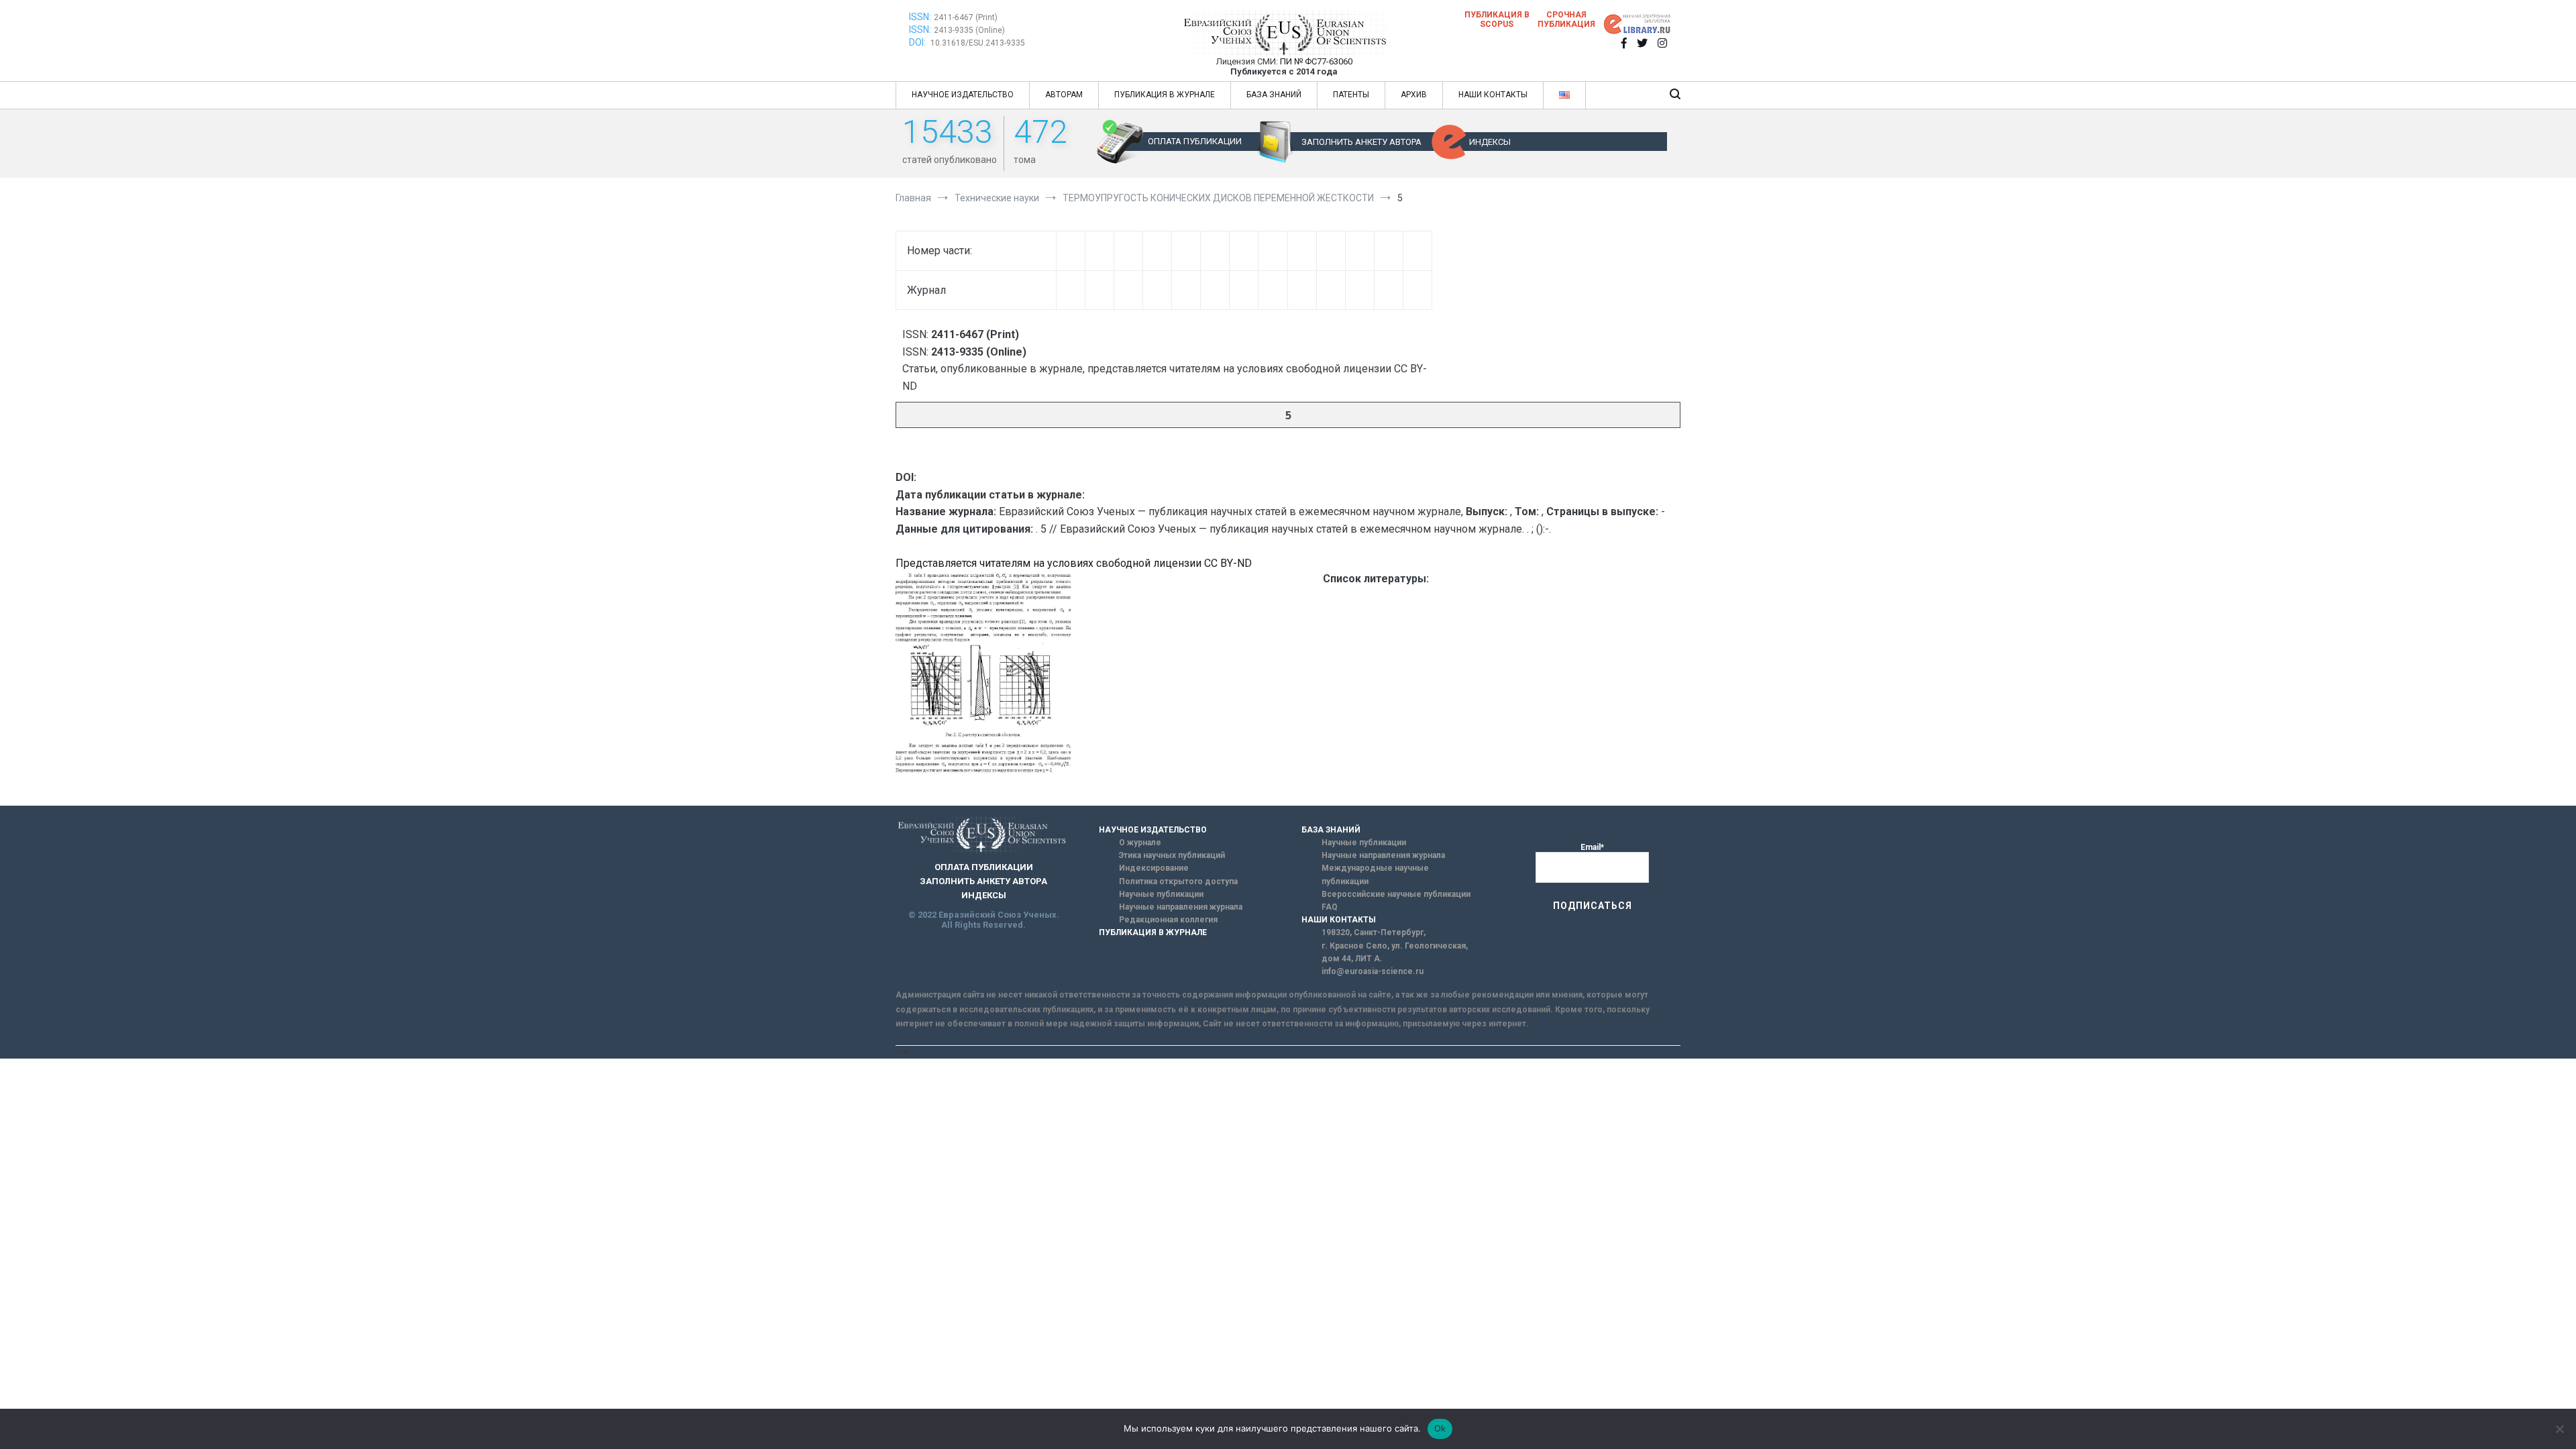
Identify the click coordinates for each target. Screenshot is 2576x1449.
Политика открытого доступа (1178, 881)
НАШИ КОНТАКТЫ (1493, 95)
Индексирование (1154, 868)
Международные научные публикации (1375, 874)
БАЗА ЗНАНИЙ (1274, 95)
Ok (1440, 1428)
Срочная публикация (1566, 19)
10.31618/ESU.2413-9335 (978, 43)
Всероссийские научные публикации (1396, 894)
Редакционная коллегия (1168, 920)
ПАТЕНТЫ (1351, 95)
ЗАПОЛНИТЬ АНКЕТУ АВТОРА (1361, 142)
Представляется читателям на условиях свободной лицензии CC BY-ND (1074, 563)
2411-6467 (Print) (966, 17)
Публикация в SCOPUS (1497, 19)
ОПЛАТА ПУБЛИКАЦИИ (1195, 141)
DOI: (918, 42)
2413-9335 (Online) (969, 30)
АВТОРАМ (1064, 95)
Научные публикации (1161, 894)
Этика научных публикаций (1172, 855)
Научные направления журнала (1181, 907)
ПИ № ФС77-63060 (1316, 61)
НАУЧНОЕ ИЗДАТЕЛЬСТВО (963, 95)
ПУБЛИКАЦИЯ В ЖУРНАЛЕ (1165, 95)
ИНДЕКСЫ (1490, 142)
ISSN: (920, 17)
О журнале (1140, 843)
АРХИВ (1414, 95)
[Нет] (2559, 1429)
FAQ (1330, 907)
